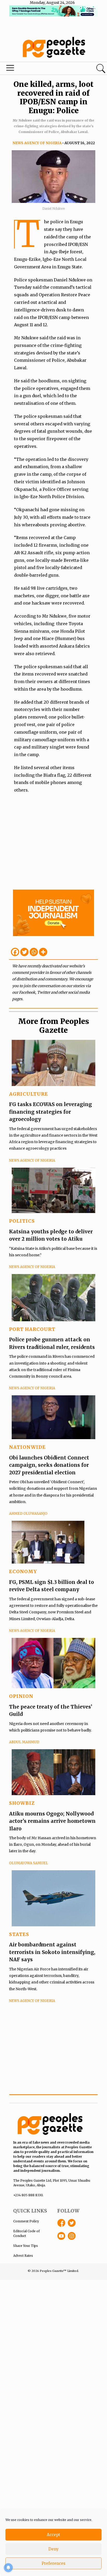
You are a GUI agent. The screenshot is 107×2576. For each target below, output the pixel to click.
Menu (36, 69)
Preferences (53, 2563)
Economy (23, 1571)
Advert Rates (23, 2256)
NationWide (27, 1447)
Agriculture (29, 1094)
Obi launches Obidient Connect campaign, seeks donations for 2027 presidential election (49, 1465)
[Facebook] (15, 952)
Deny (53, 2549)
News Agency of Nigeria (37, 143)
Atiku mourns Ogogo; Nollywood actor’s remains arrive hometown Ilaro (52, 1821)
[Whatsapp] (34, 952)
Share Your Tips (26, 2246)
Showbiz (22, 1803)
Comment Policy (26, 2221)
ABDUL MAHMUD (24, 1742)
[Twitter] (24, 952)
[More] (43, 952)
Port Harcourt (32, 1329)
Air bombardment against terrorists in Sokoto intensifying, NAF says (52, 1952)
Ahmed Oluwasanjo (28, 1514)
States (19, 1934)
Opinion (21, 1696)
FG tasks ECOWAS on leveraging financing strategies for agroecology (51, 1112)
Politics (22, 1221)
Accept (53, 2535)
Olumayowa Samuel (29, 1863)
